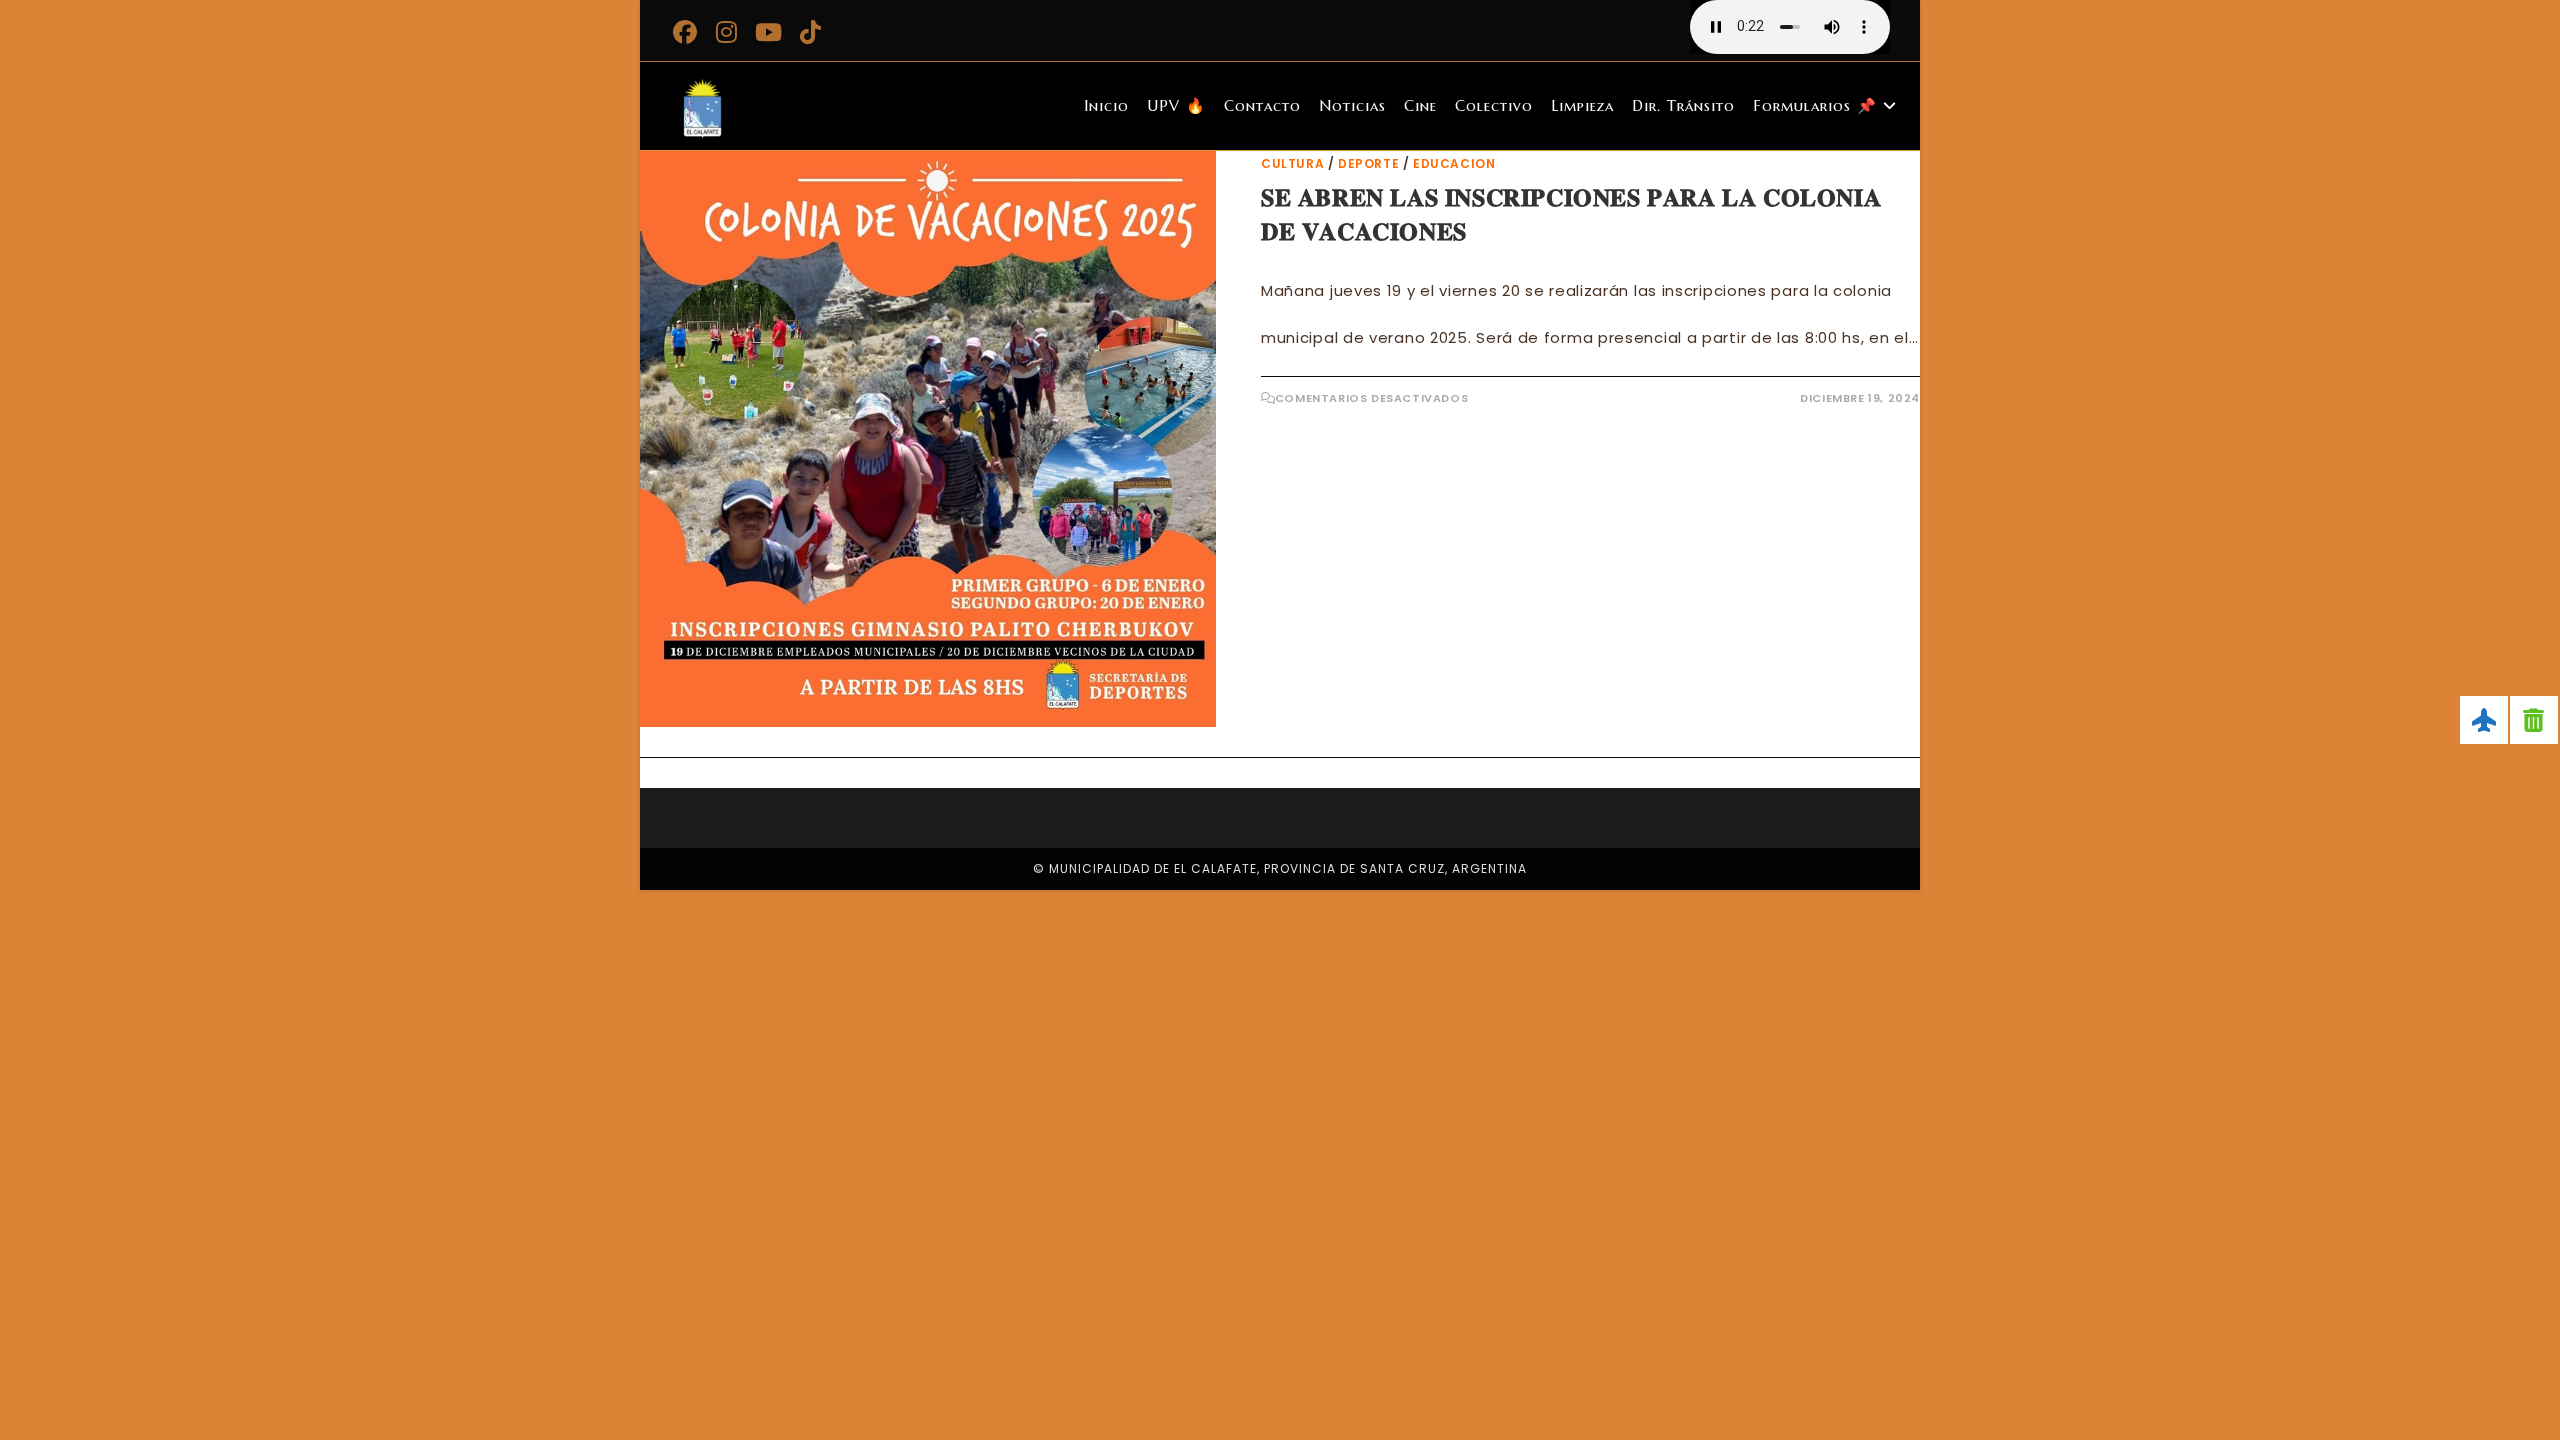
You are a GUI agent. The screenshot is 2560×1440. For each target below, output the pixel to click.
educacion (1454, 163)
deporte (1368, 163)
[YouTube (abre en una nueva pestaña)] (769, 32)
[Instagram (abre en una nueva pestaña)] (727, 32)
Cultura (1292, 163)
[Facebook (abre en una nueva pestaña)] (688, 32)
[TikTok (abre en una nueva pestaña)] (811, 32)
